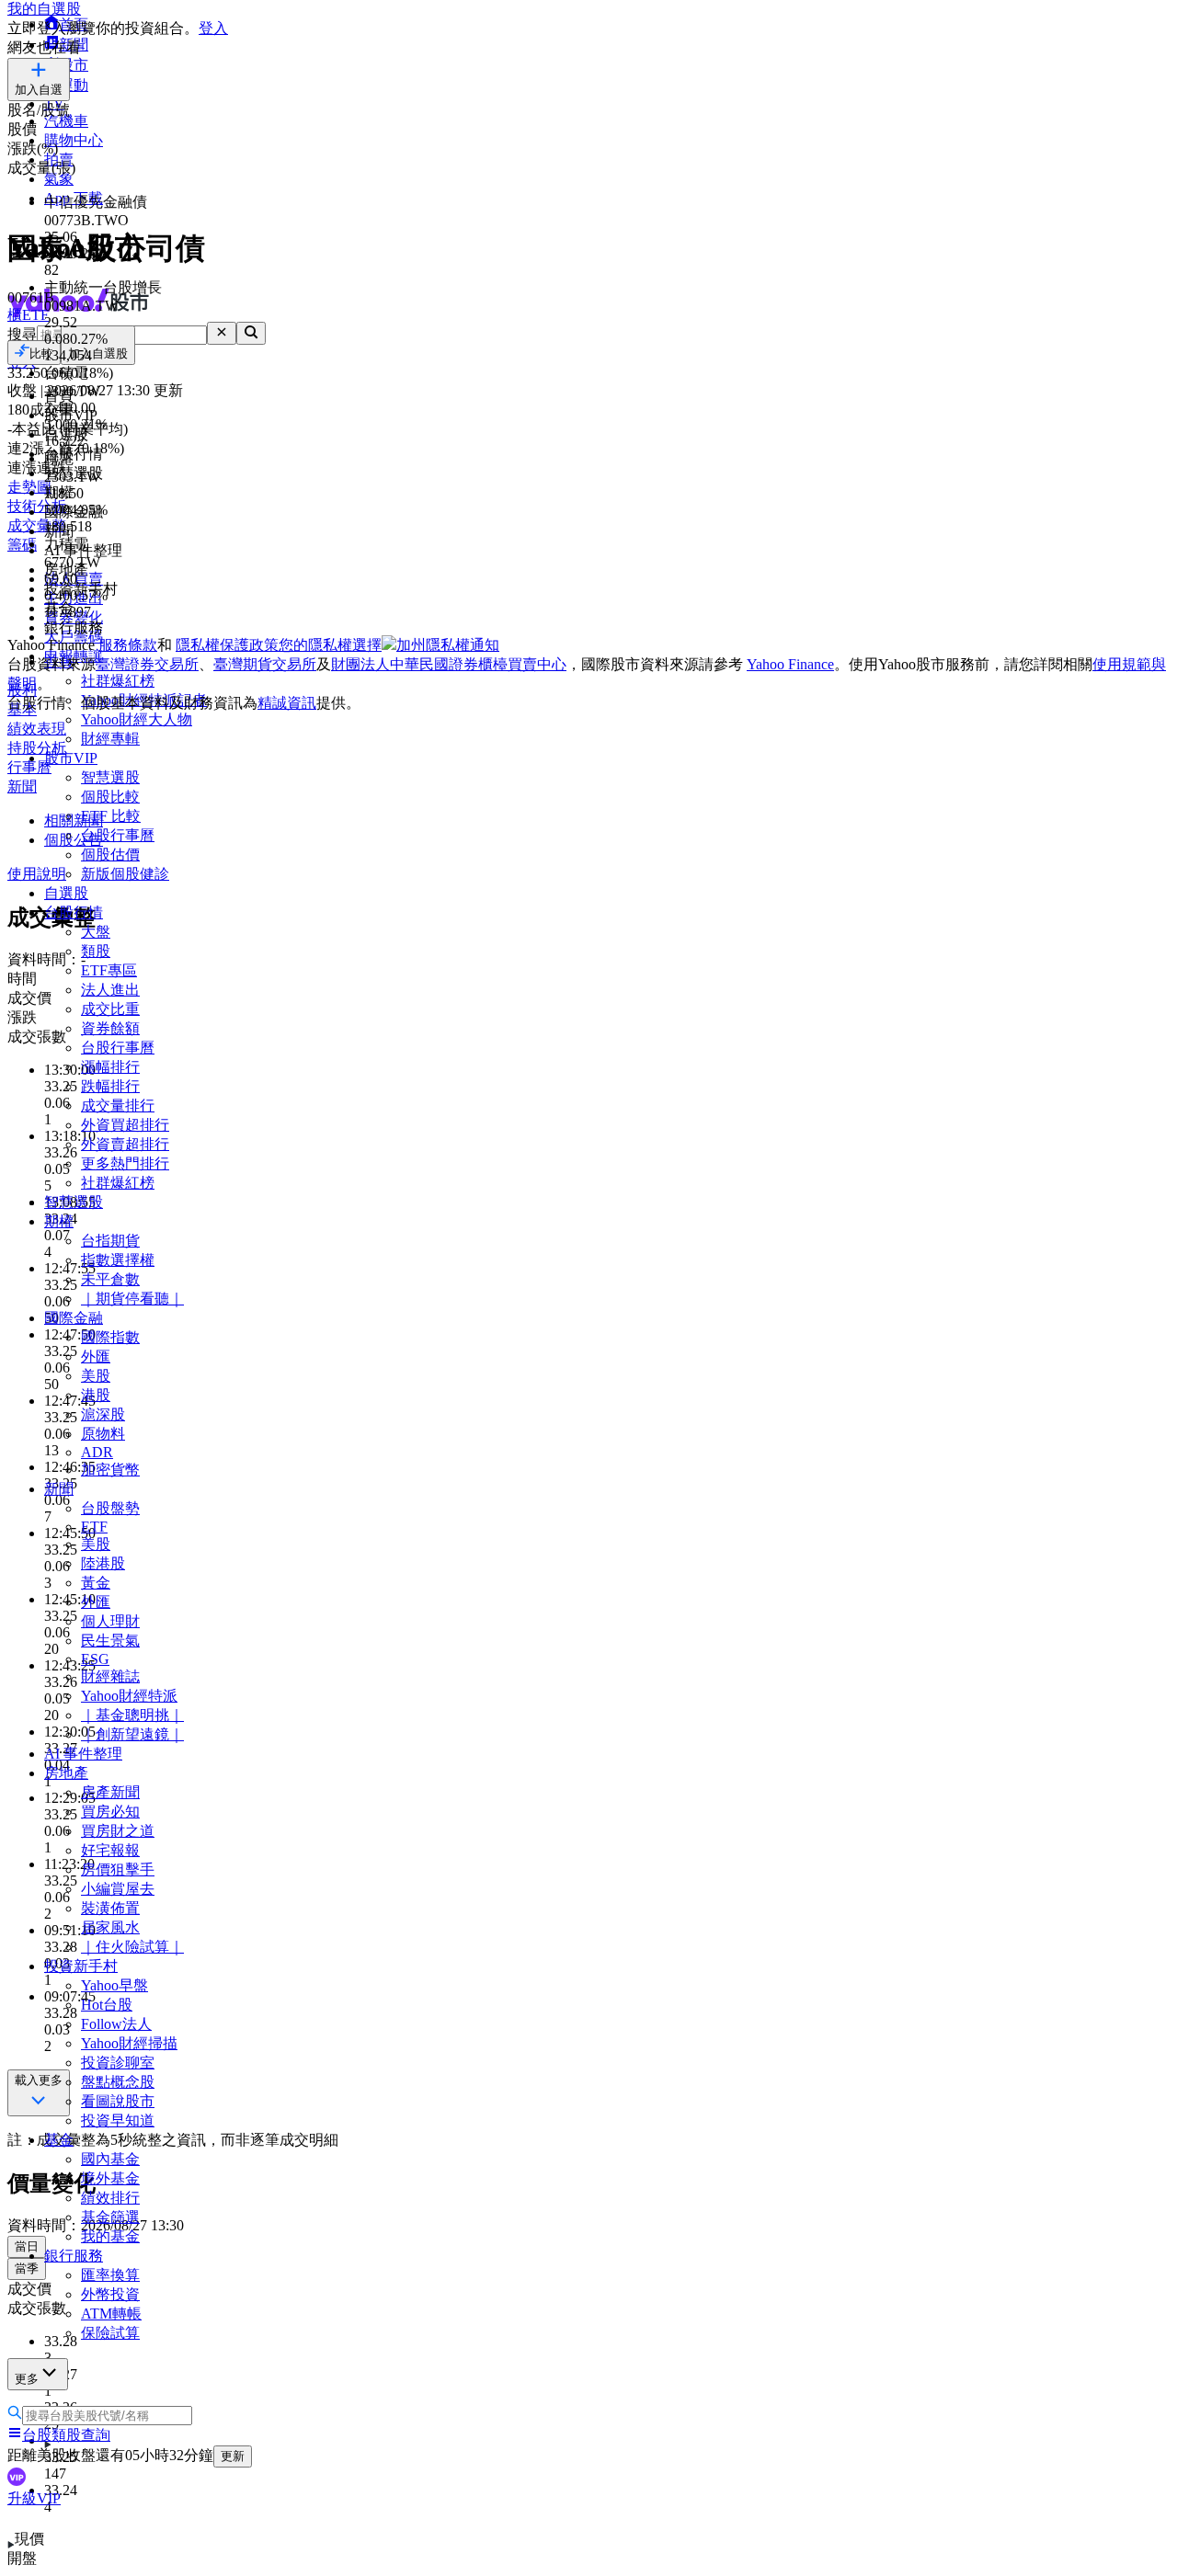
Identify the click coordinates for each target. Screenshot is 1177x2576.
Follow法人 (116, 2024)
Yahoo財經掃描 (129, 2043)
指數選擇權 (118, 1260)
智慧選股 (110, 777)
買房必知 (110, 1812)
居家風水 (110, 1927)
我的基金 (110, 2236)
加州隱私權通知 (448, 645)
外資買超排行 (125, 1125)
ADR (97, 1452)
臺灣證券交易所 (147, 664)
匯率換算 (110, 2275)
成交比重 (110, 1009)
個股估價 (110, 855)
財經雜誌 (110, 1676)
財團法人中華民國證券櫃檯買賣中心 (449, 664)
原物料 (103, 1434)
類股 (96, 951)
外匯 (96, 1356)
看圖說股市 (118, 2101)
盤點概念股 (118, 2082)
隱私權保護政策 (227, 645)
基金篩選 (110, 2217)
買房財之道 (118, 1831)
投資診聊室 (118, 2063)
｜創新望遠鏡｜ (132, 1734)
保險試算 (110, 2333)
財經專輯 (110, 739)
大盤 (96, 932)
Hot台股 (107, 2005)
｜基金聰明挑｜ (132, 1715)
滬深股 (103, 1414)
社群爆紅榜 (118, 1183)
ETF (94, 1527)
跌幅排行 (110, 1086)
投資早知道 (118, 2120)
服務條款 (128, 645)
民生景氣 (110, 1641)
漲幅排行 (110, 1067)
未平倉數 (110, 1279)
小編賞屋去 (118, 1889)
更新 (233, 2456)
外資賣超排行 (125, 1144)
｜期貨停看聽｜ (132, 1299)
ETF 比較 (111, 816)
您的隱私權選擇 (330, 645)
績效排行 (110, 2198)
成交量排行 (118, 1106)
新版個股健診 (125, 874)
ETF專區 (109, 970)
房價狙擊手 (118, 1869)
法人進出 (110, 990)
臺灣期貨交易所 (265, 664)
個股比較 (110, 797)
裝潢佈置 (110, 1908)
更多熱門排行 (125, 1163)
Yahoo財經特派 (129, 1696)
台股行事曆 (118, 835)
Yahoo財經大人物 (137, 719)
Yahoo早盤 (114, 1985)
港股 (96, 1395)
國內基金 (110, 2159)
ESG (95, 1659)
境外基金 (110, 2178)
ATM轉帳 (111, 2314)
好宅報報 (110, 1850)
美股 (96, 1376)
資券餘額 (110, 1028)
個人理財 (110, 1621)
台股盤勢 (110, 1508)
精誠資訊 (287, 703)
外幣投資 (110, 2294)
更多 (27, 2379)
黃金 (96, 1583)
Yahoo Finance (790, 664)
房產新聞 (110, 1792)
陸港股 (103, 1563)
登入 (213, 28)
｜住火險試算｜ (132, 1947)
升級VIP (34, 2498)
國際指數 (110, 1337)
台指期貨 (110, 1241)
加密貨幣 (110, 1470)
